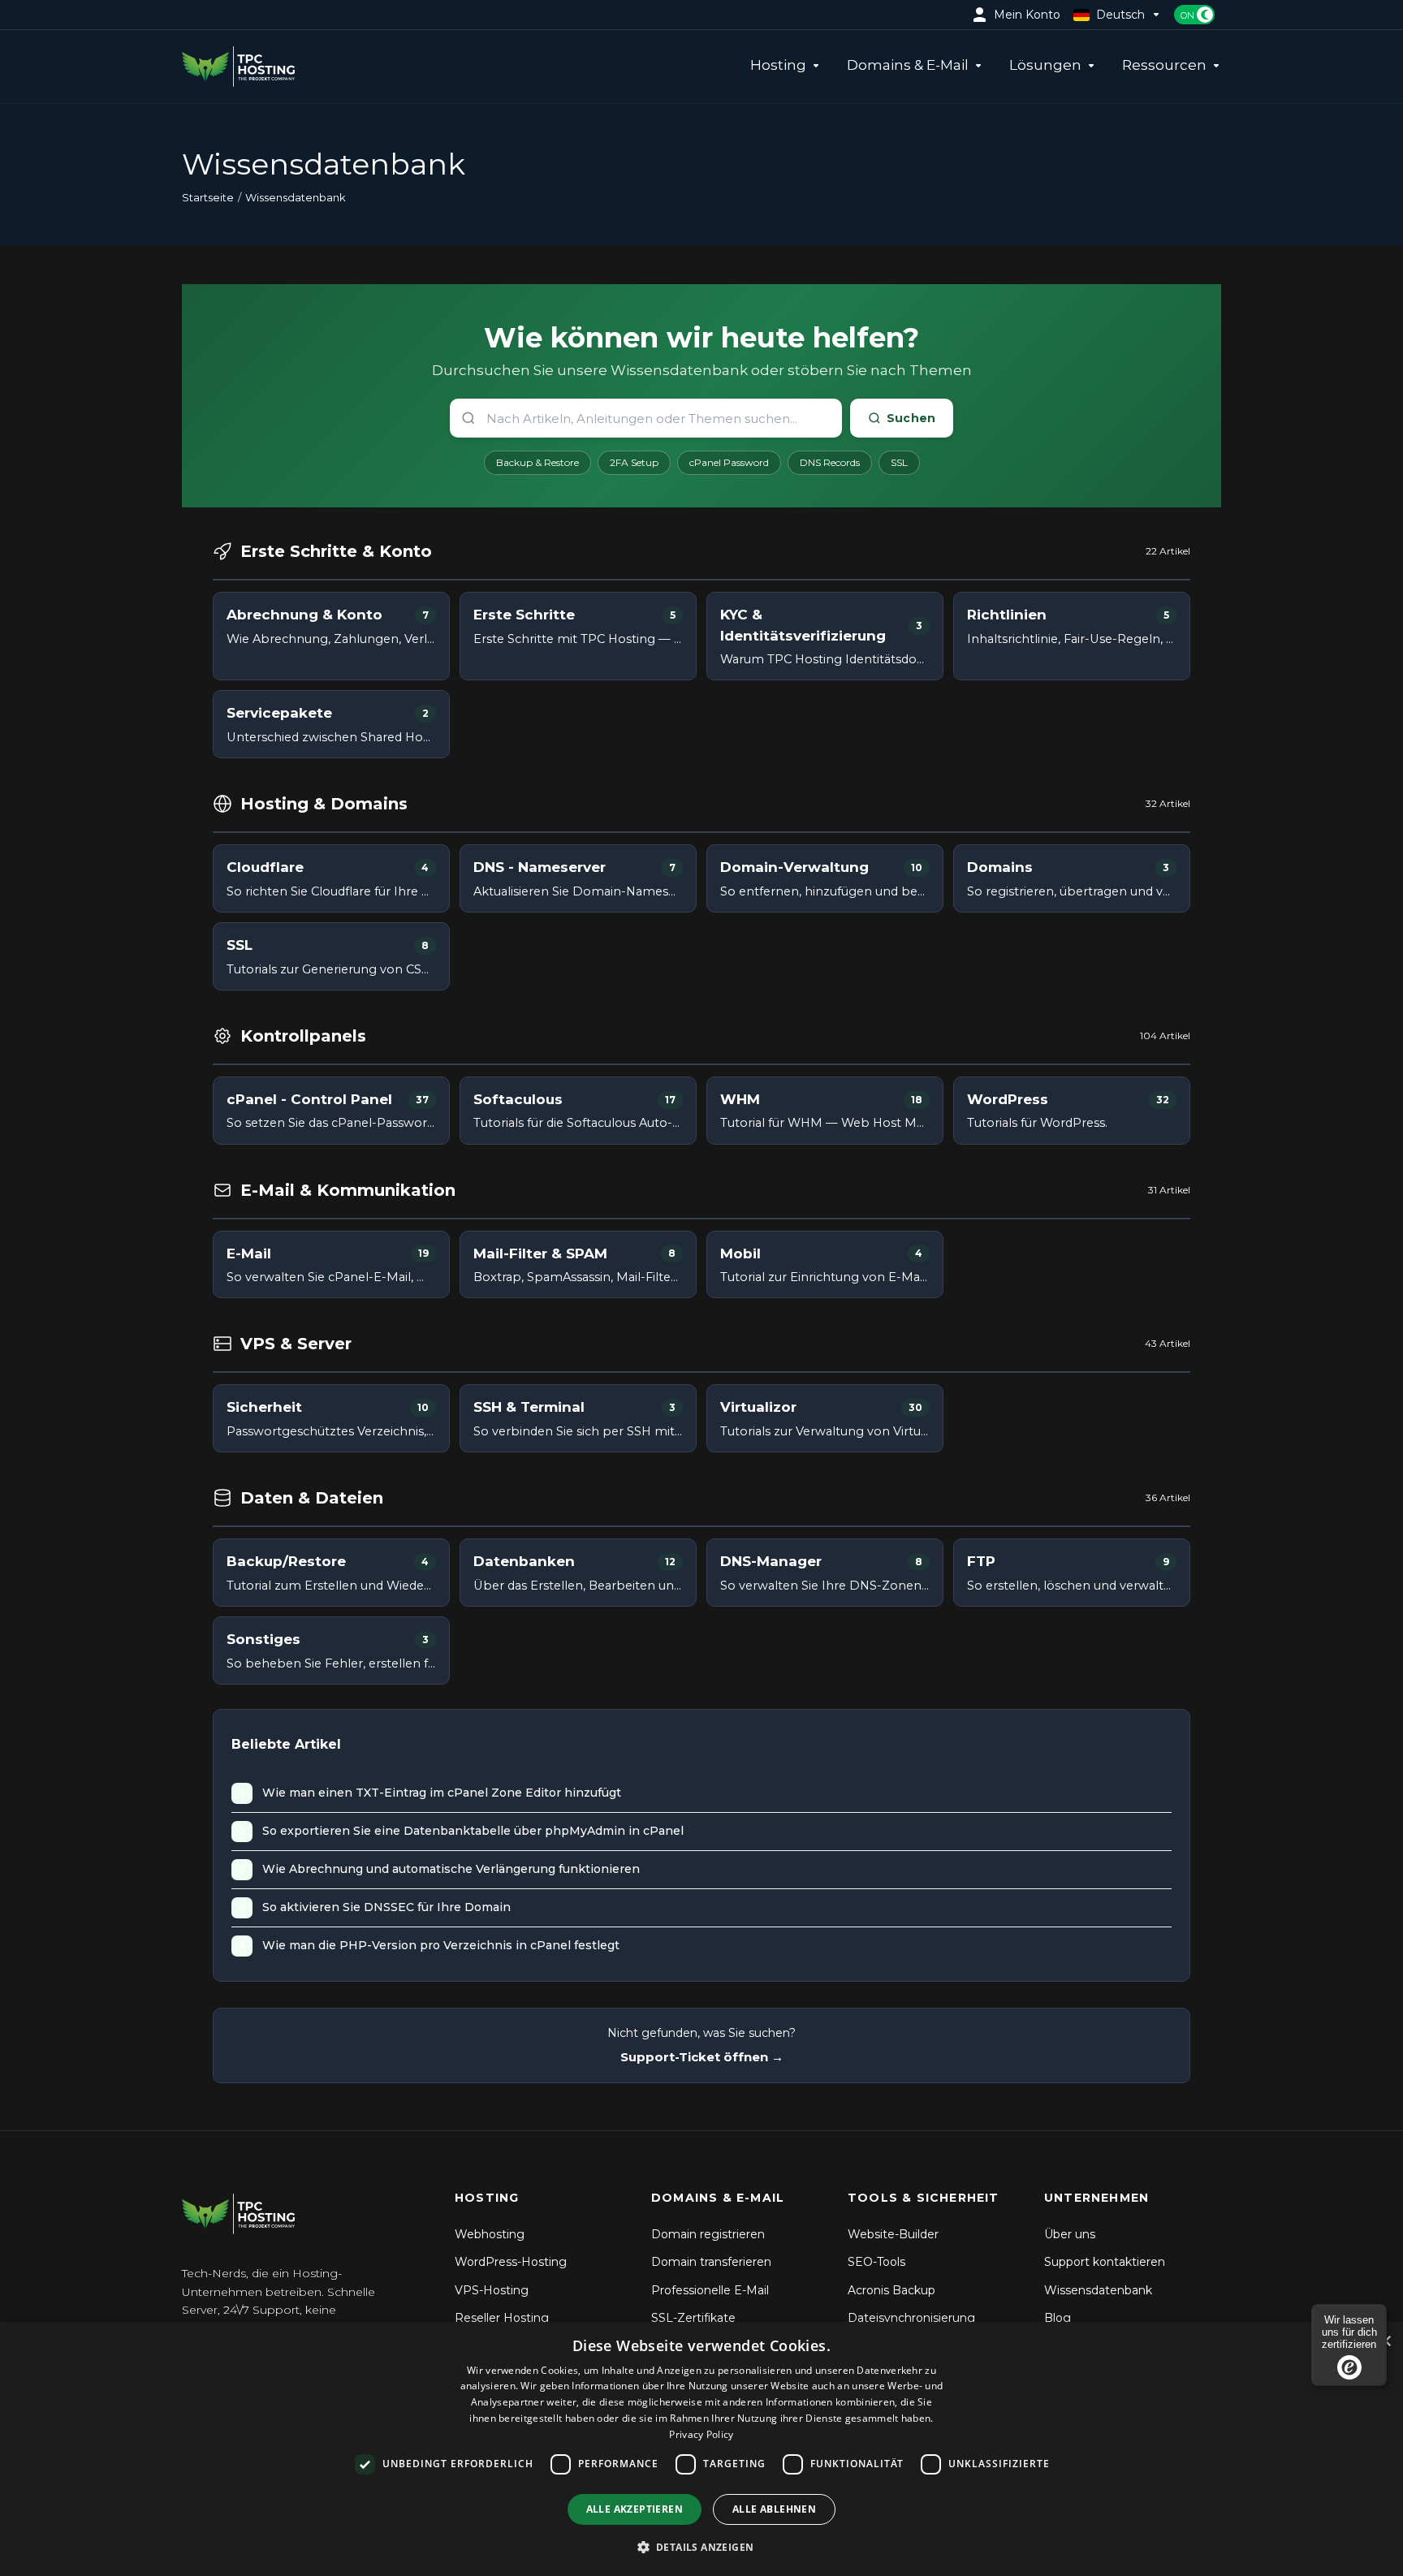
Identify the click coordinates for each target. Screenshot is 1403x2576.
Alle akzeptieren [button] (635, 2509)
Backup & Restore (537, 462)
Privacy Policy (701, 2434)
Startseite (208, 197)
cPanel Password (729, 462)
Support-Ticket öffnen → (702, 2057)
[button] (702, 2547)
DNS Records (830, 462)
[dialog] (701, 2449)
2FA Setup (634, 462)
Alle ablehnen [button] (774, 2509)
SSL (899, 462)
